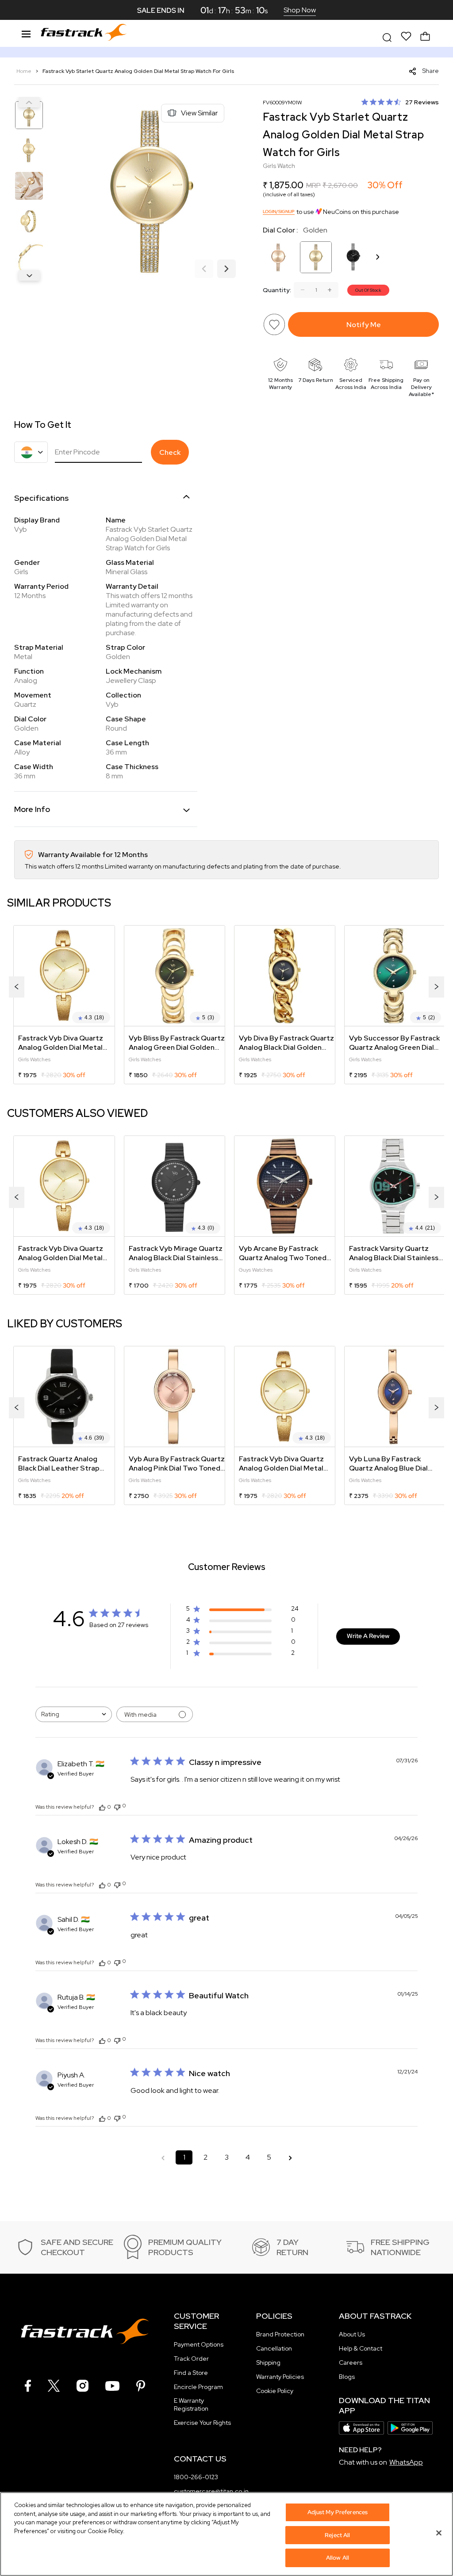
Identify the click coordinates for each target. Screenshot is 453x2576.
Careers (351, 2363)
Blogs (347, 2377)
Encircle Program (198, 2387)
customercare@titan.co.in (211, 2491)
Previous (29, 102)
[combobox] (74, 1714)
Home (25, 71)
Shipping (268, 2363)
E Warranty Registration (191, 2405)
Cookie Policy (275, 2391)
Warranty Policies (280, 2377)
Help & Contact (361, 2348)
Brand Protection (280, 2334)
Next (29, 275)
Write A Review (368, 1636)
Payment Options (199, 2344)
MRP (313, 185)
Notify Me (364, 325)
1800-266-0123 (196, 2477)
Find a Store (191, 2373)
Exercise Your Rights (202, 2423)
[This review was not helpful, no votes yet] (117, 1806)
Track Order (191, 2359)
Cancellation (274, 2348)
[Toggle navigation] (26, 33)
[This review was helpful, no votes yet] (102, 1807)
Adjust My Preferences (338, 2512)
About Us (352, 2334)
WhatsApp (406, 2462)
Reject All (337, 2535)
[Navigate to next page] (290, 2157)
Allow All (338, 2558)
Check (170, 452)
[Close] (439, 2533)
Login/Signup (279, 211)
